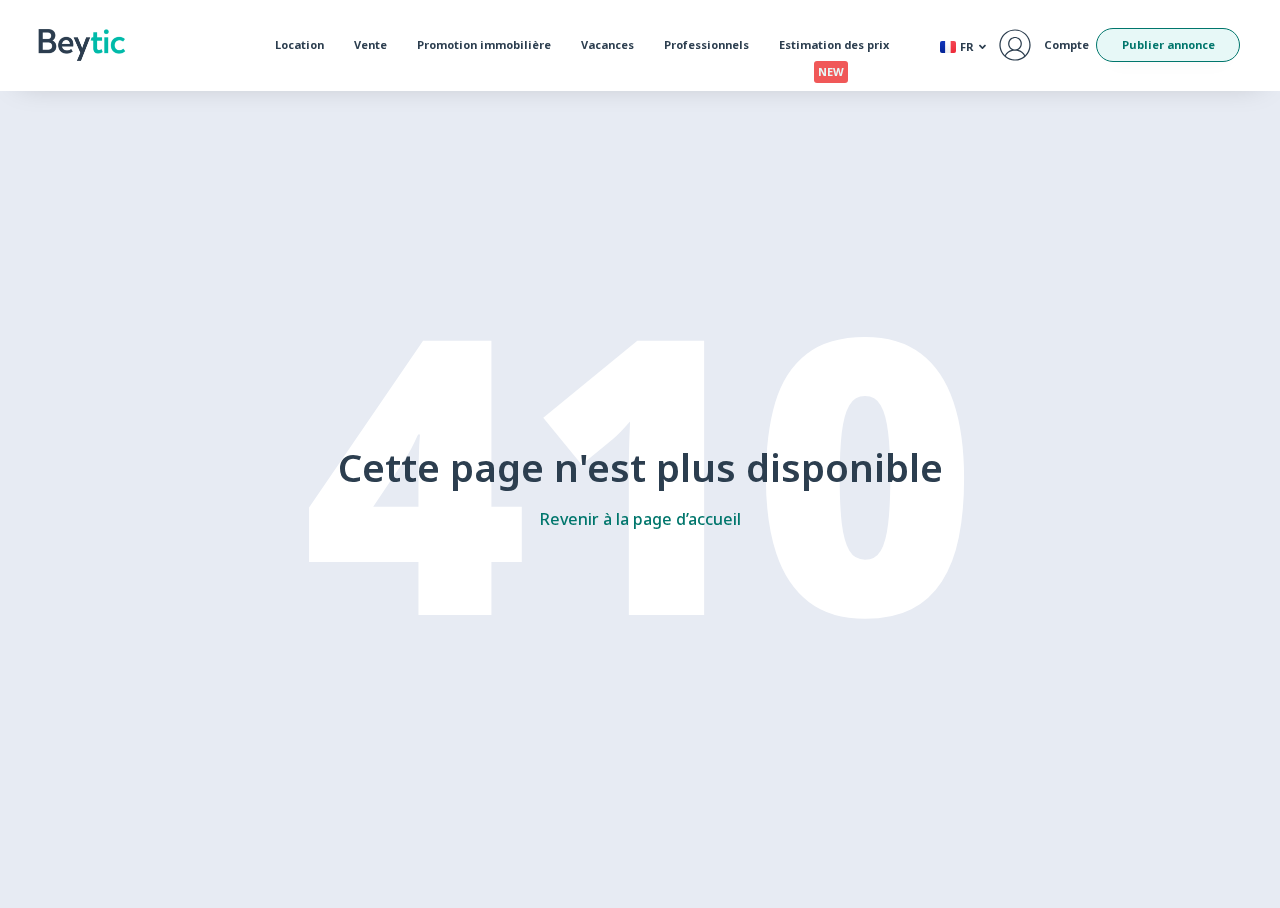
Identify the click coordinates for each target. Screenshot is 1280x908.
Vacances (607, 44)
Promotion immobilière (484, 44)
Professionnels (706, 44)
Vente (370, 44)
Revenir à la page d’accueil (640, 519)
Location (299, 44)
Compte (1066, 44)
